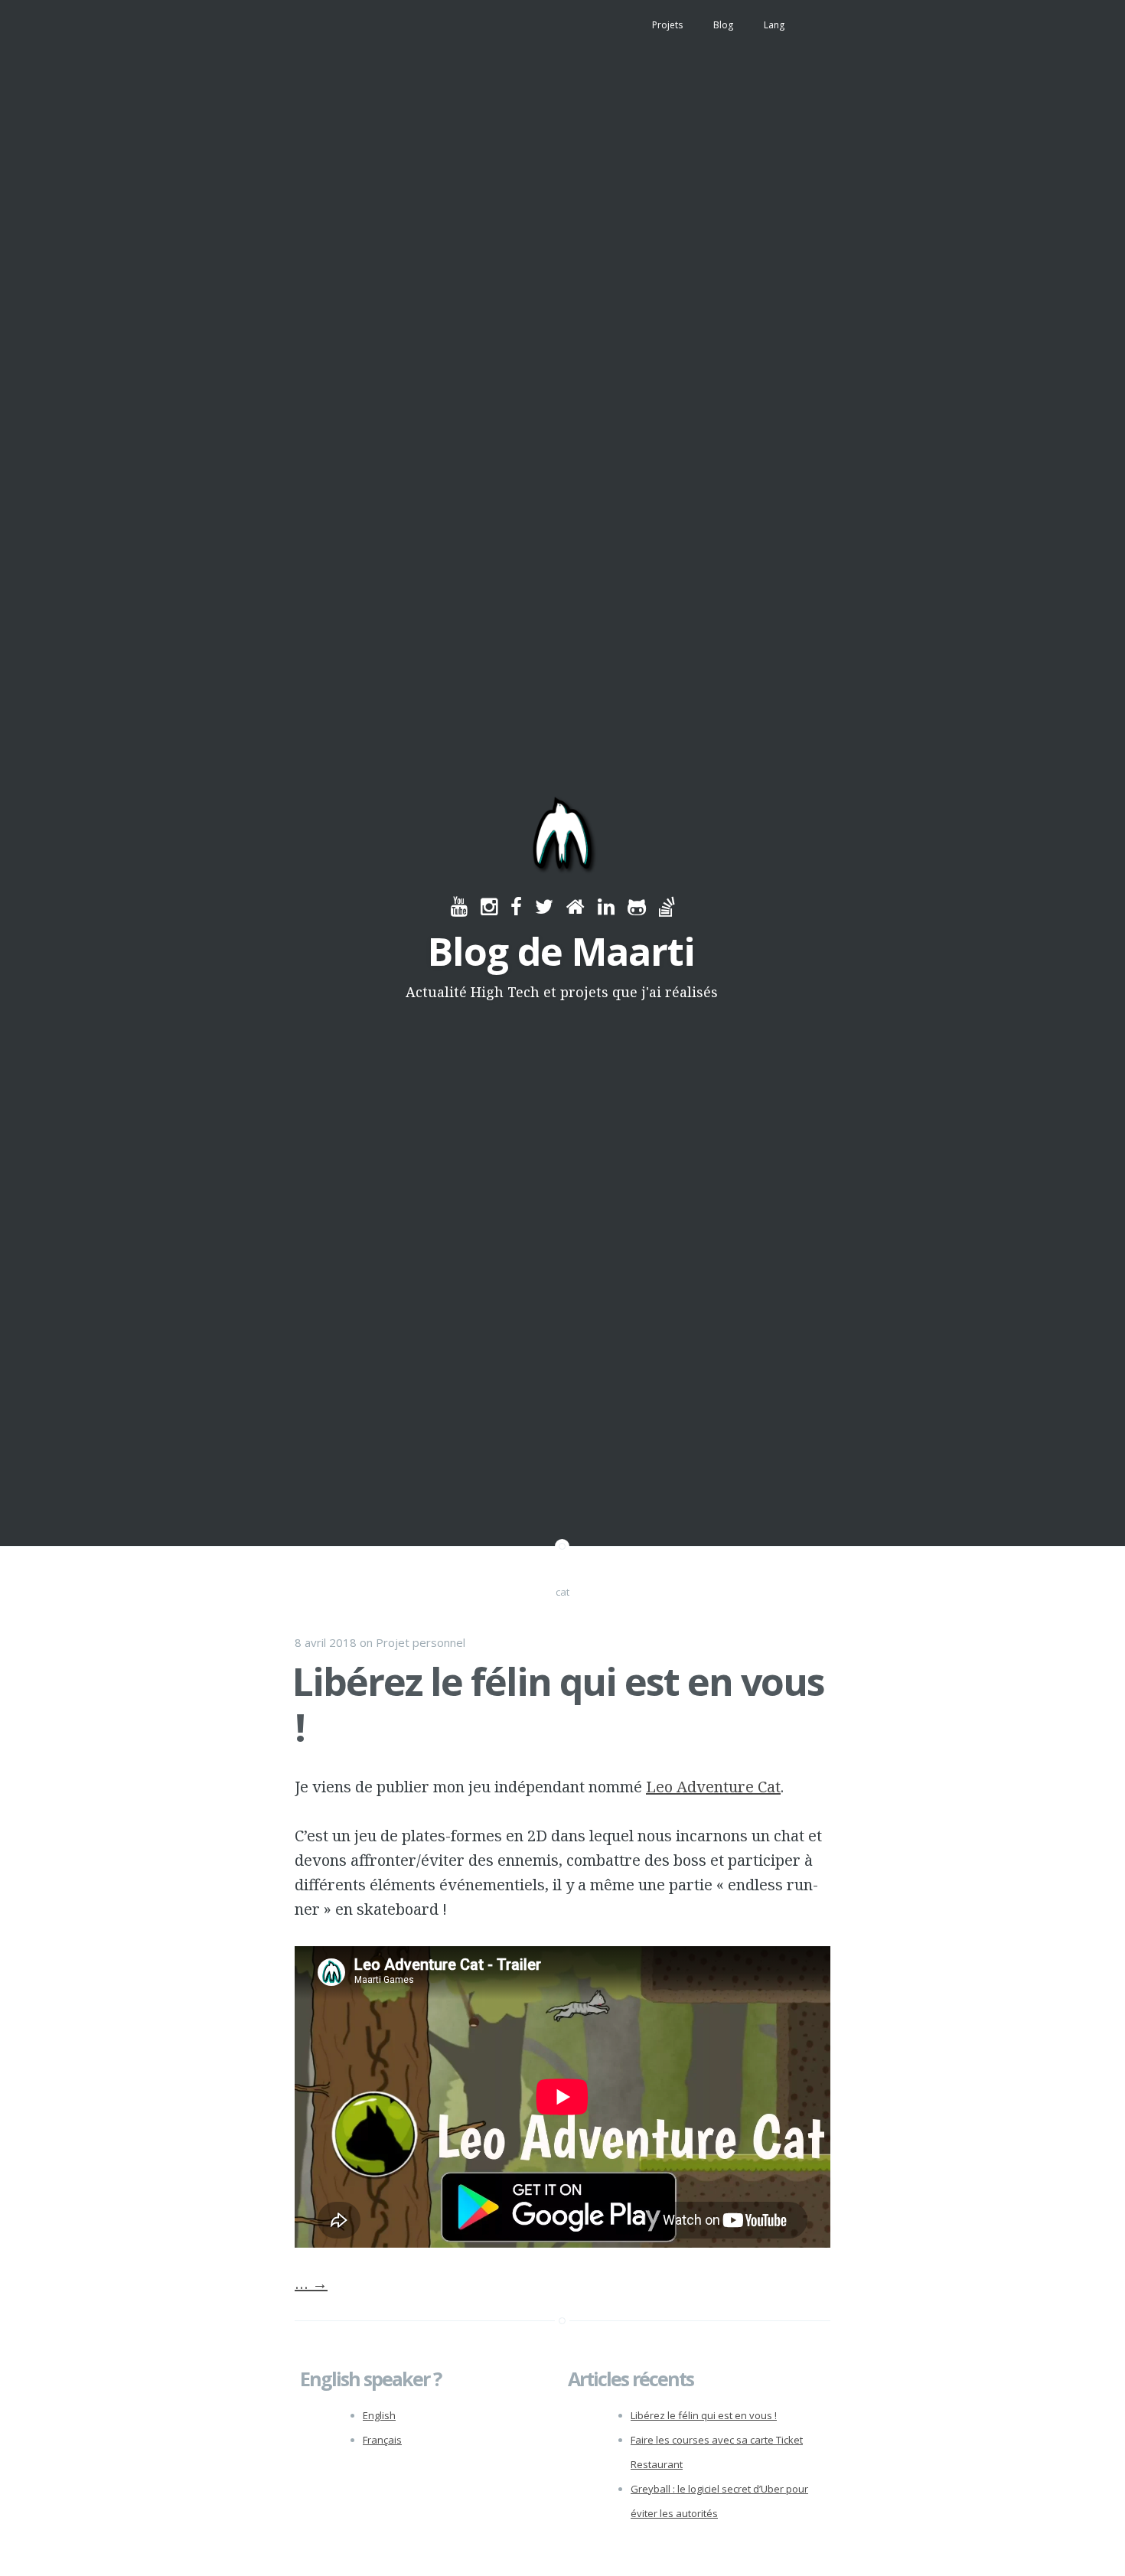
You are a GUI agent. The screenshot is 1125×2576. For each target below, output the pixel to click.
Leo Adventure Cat (713, 1787)
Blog (723, 25)
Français (382, 2440)
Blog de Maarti (561, 951)
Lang (774, 25)
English (379, 2415)
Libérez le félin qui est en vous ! (558, 1704)
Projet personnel (421, 1642)
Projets (667, 25)
